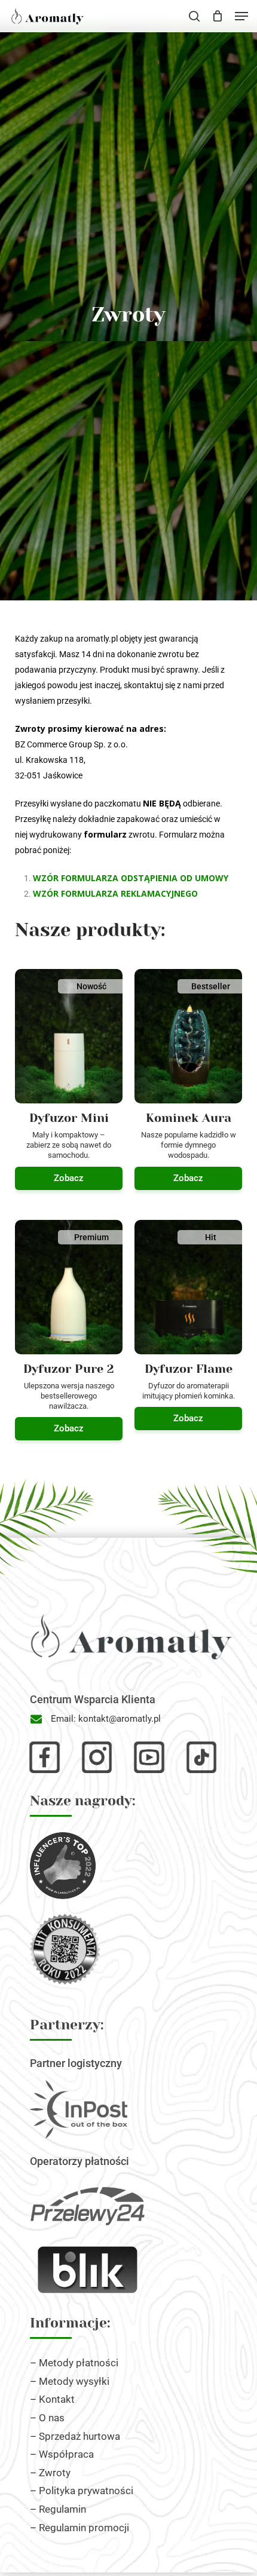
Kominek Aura (189, 1118)
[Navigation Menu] (241, 16)
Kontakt (57, 2399)
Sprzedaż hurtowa (79, 2436)
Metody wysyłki (74, 2381)
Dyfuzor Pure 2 (69, 1369)
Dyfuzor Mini (69, 1118)
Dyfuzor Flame (189, 1369)
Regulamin (62, 2509)
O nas (52, 2418)
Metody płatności (79, 2363)
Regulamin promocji (84, 2528)
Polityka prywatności (86, 2491)
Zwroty (55, 2473)
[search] (194, 16)
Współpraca (66, 2454)
